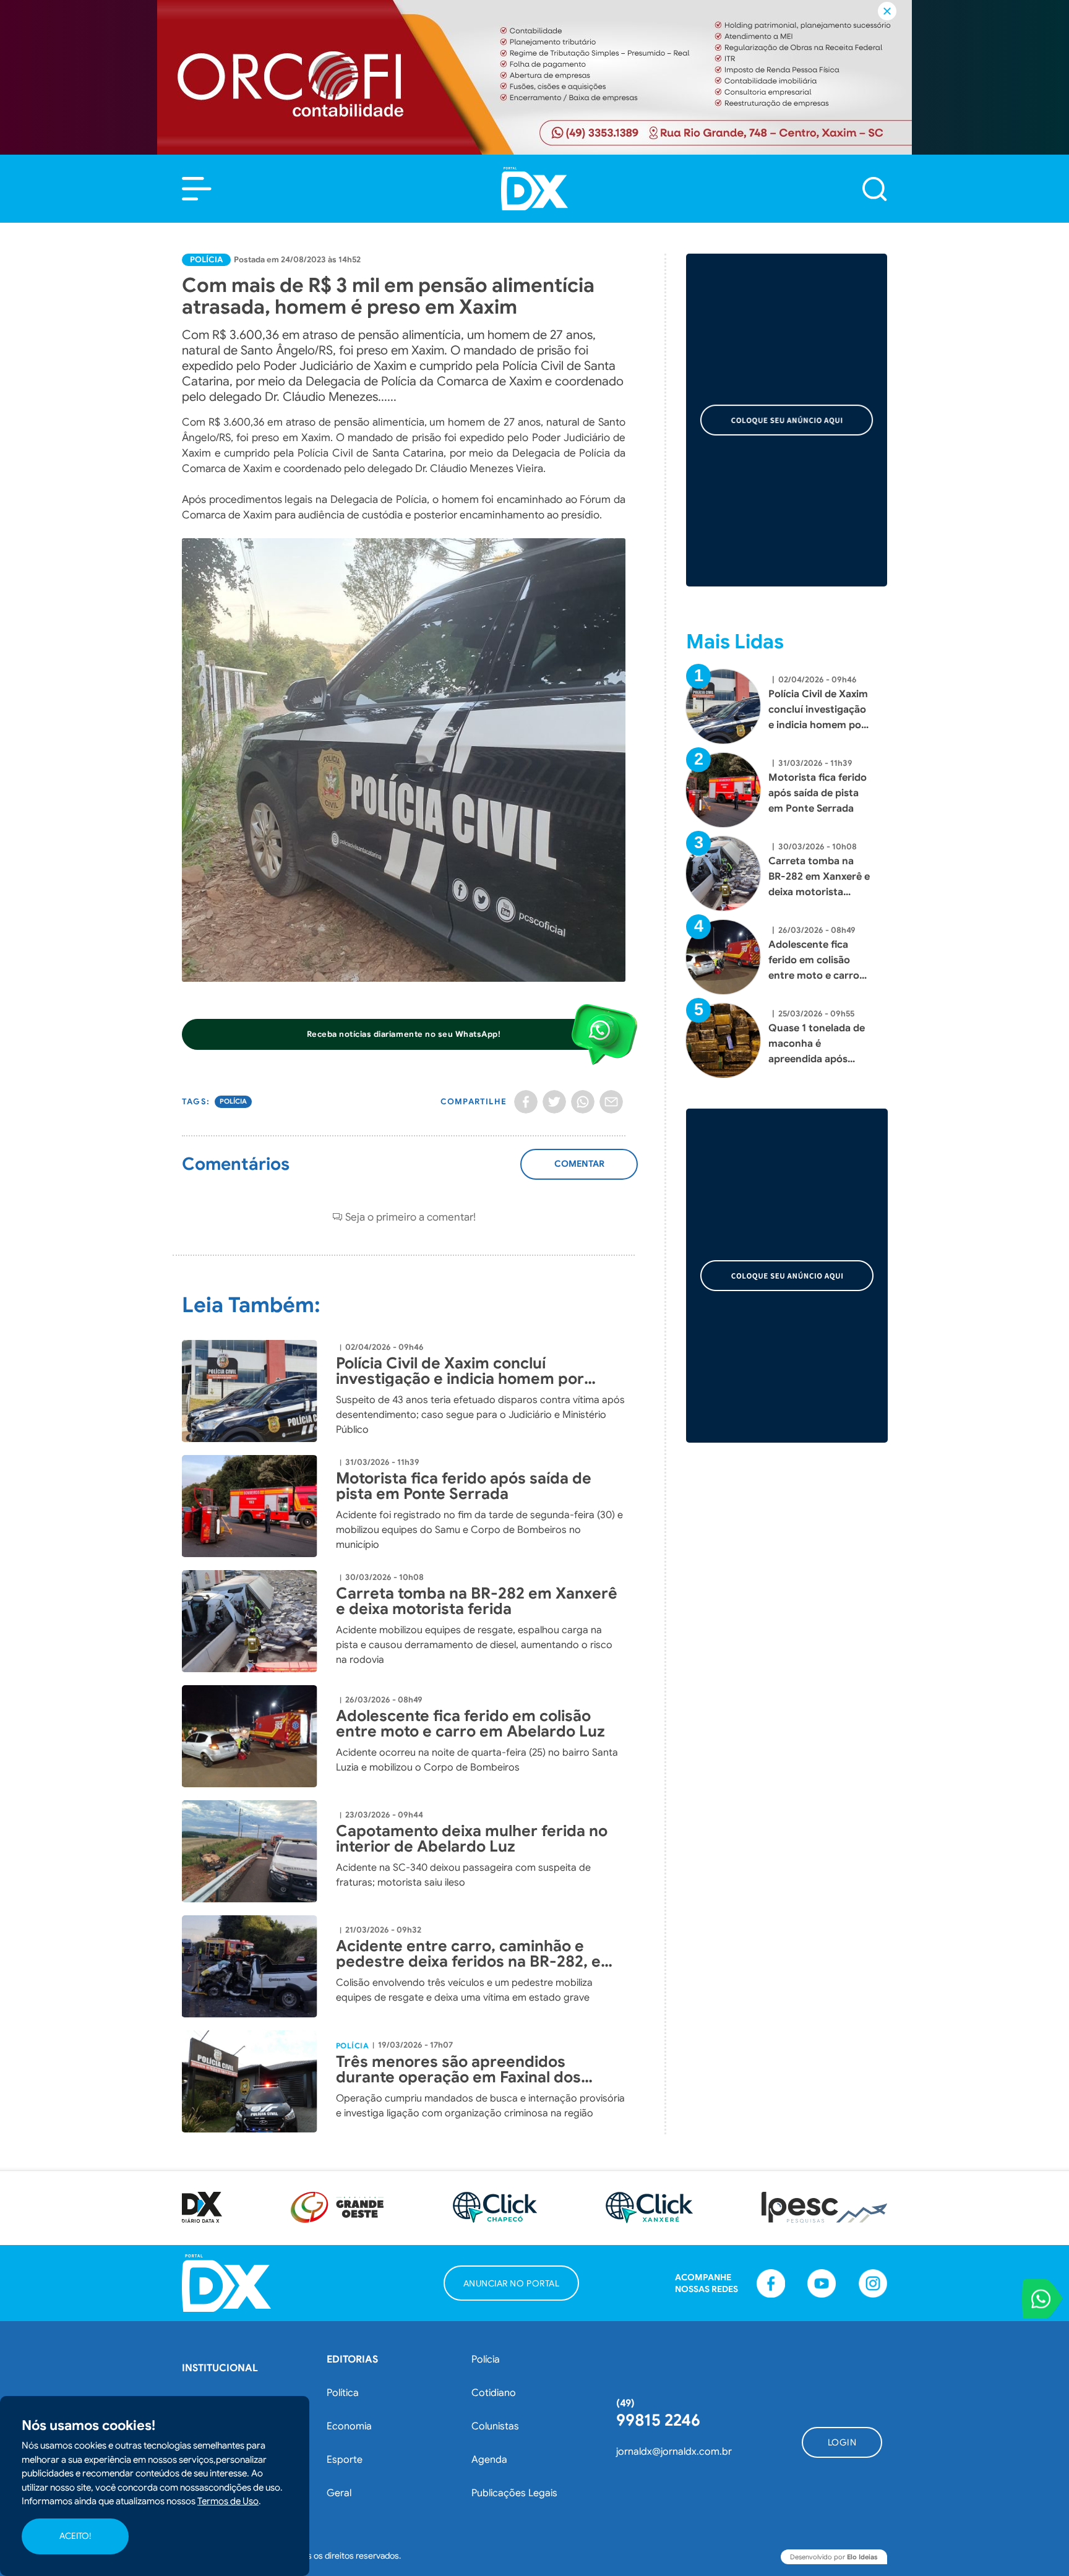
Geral (339, 2493)
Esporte (345, 2460)
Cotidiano (494, 2393)
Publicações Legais (514, 2493)
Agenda (489, 2460)
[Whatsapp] (583, 1102)
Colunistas (495, 2426)
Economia (349, 2426)
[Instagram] (873, 2283)
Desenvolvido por (834, 2557)
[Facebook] (526, 1102)
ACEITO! (75, 2536)
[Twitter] (554, 1102)
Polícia (206, 260)
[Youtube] (822, 2283)
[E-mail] (611, 1102)
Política (343, 2393)
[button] (197, 189)
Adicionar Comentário (579, 1170)
